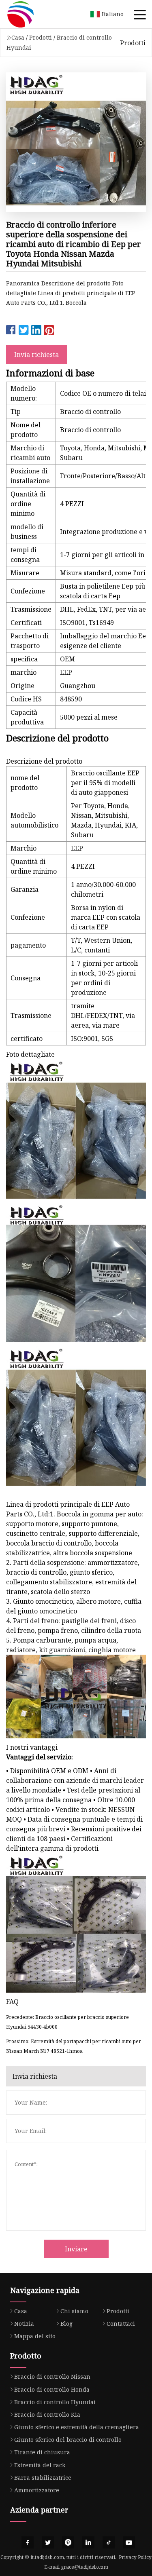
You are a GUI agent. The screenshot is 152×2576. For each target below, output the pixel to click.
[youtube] (129, 2542)
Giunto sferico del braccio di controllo (68, 2440)
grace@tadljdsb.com (85, 2567)
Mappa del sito (35, 2336)
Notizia (24, 2324)
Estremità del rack (40, 2465)
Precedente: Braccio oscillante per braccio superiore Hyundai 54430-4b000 (67, 2022)
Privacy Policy (135, 2557)
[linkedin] (88, 2542)
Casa (18, 37)
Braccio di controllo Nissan (52, 2376)
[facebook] (28, 2542)
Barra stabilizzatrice (43, 2478)
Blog (66, 2324)
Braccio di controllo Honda (52, 2389)
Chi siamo (74, 2311)
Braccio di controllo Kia (47, 2414)
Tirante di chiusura (42, 2452)
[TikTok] (109, 2542)
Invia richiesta (36, 355)
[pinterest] (68, 2542)
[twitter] (48, 2542)
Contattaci (121, 2324)
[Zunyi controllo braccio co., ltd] (30, 14)
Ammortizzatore (37, 2490)
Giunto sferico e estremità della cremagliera (77, 2427)
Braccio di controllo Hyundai (55, 2402)
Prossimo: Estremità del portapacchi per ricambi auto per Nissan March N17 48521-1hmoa (74, 2046)
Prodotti (41, 37)
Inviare (76, 2249)
